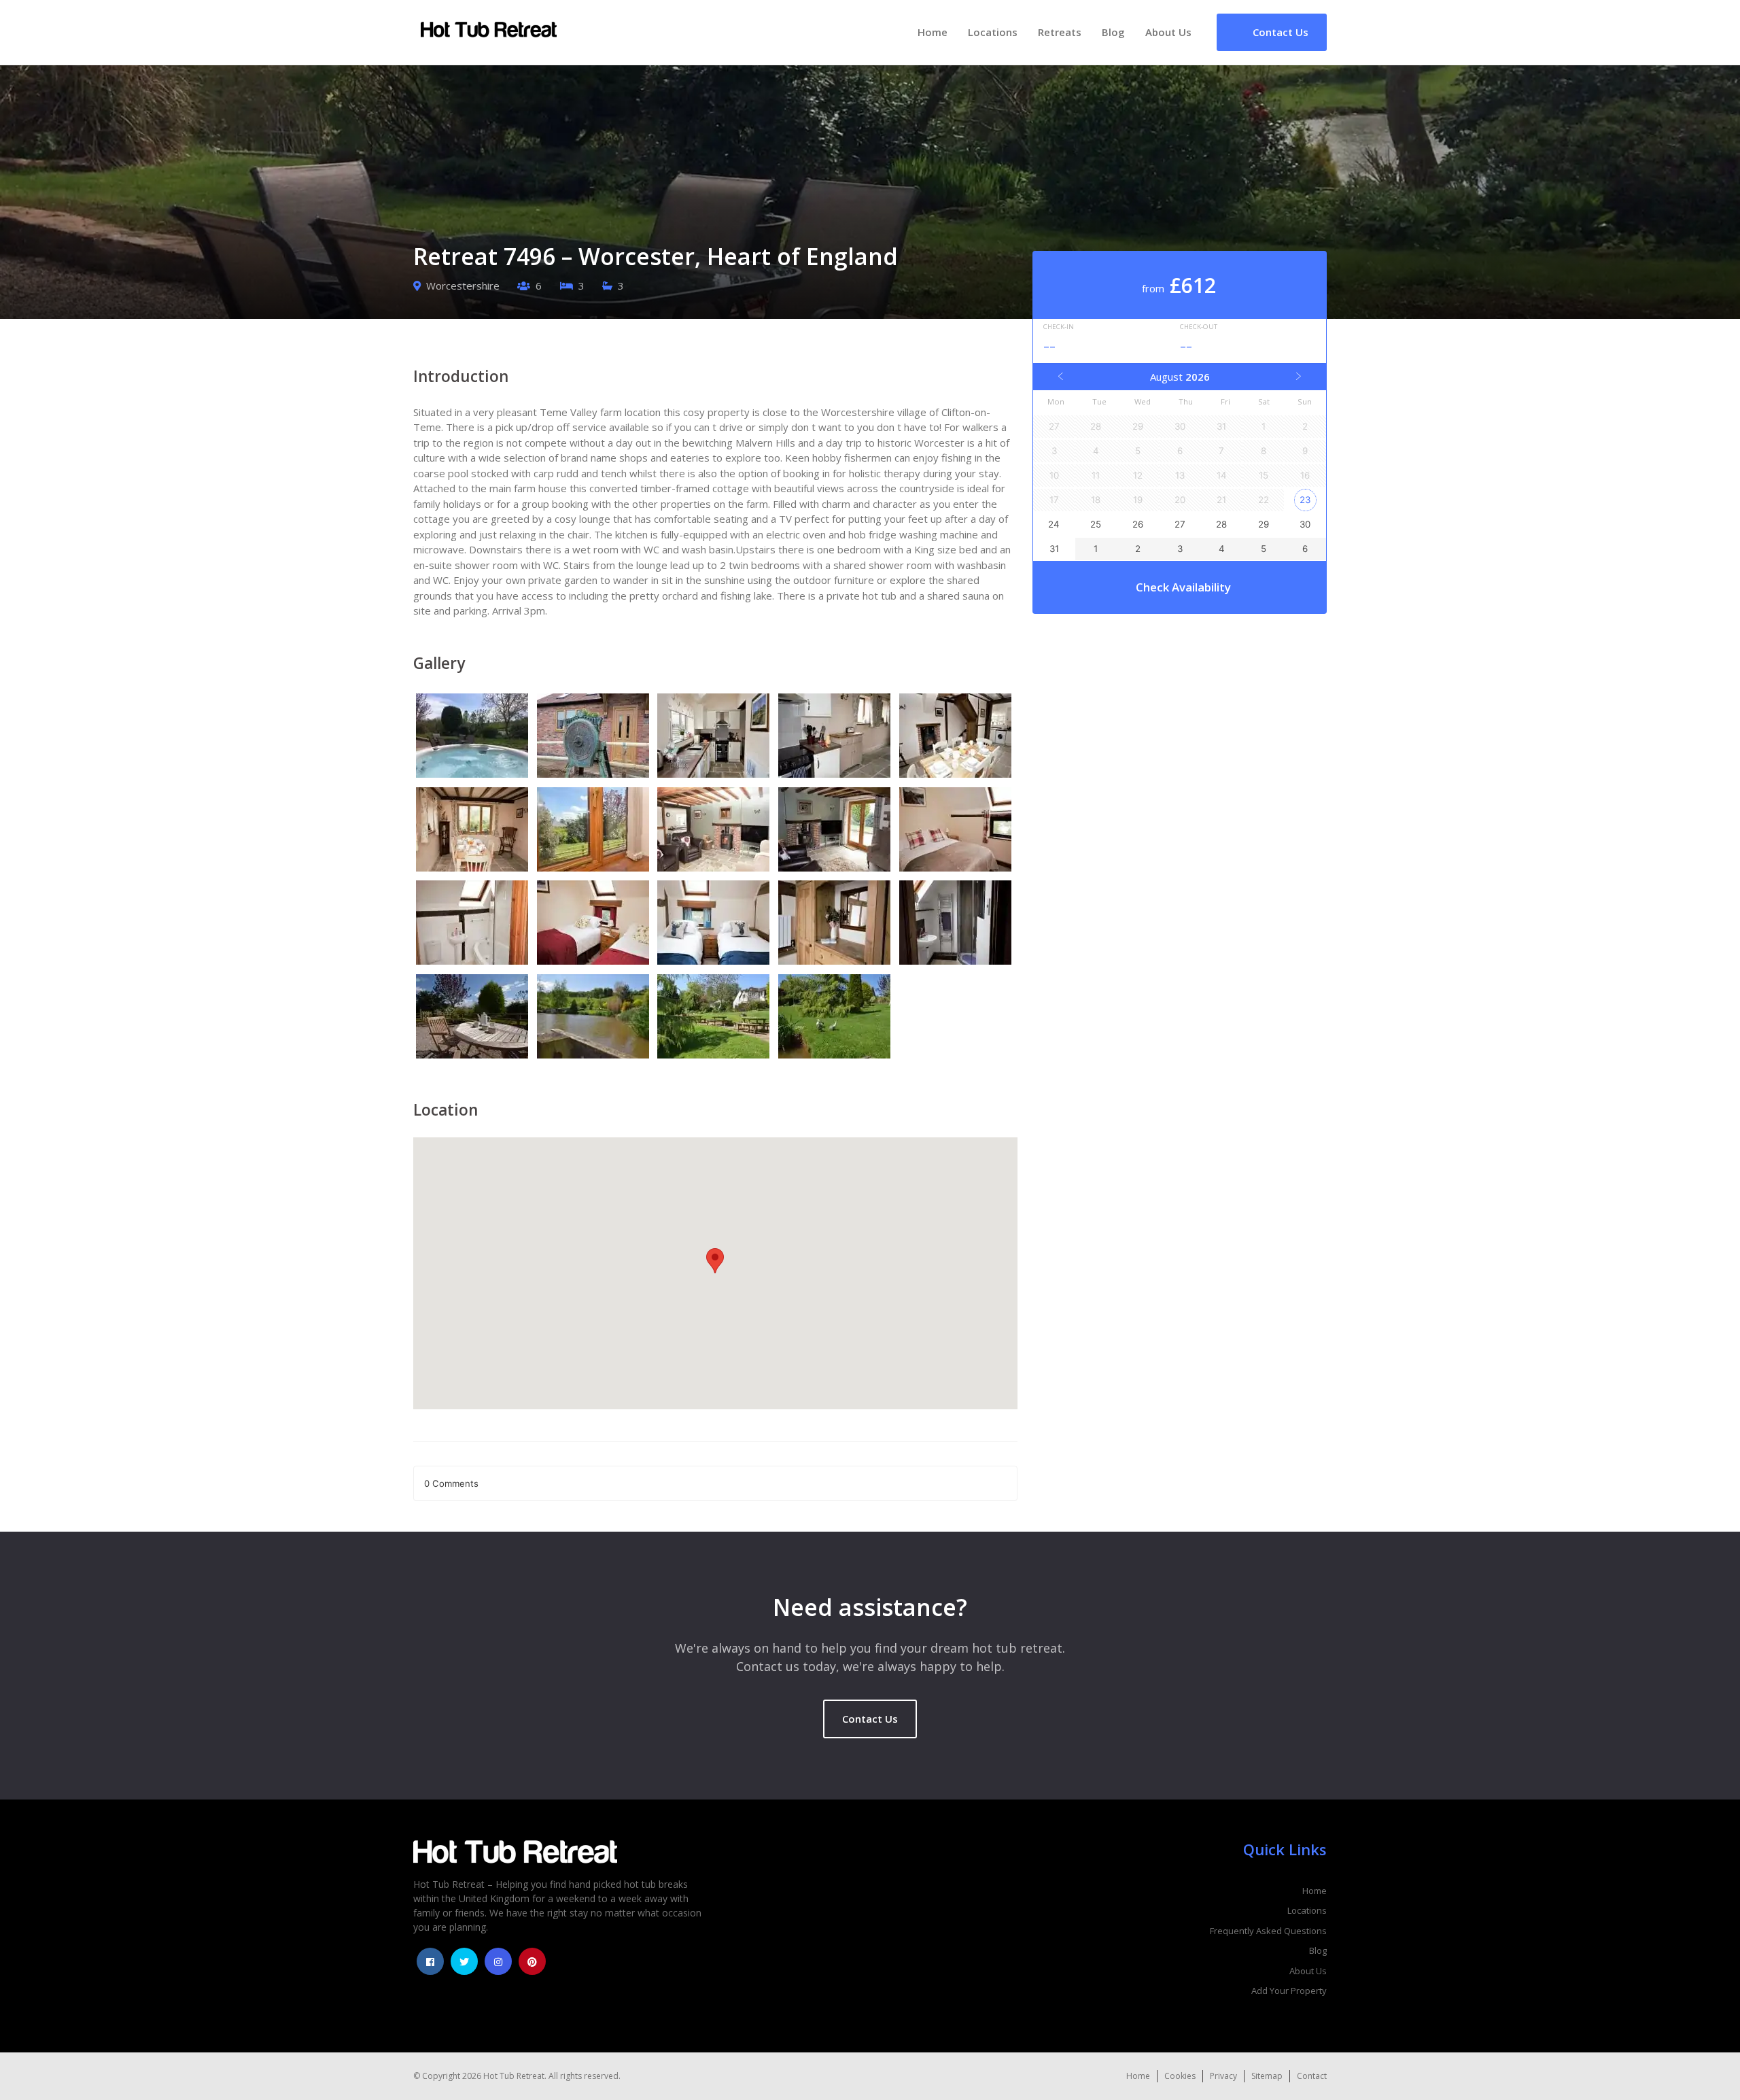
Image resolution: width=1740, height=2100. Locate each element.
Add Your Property (1289, 1991)
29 (1264, 524)
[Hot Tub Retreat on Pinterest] (532, 1961)
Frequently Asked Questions (1268, 1931)
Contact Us (870, 1719)
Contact (1312, 2076)
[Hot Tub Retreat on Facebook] (430, 1961)
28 (1221, 524)
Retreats (1060, 32)
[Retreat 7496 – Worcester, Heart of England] (474, 738)
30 (1305, 524)
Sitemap (1267, 2076)
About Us (1168, 32)
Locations (993, 32)
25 (1096, 524)
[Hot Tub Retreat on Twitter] (464, 1961)
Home (933, 32)
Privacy (1223, 2076)
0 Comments (451, 1483)
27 (1180, 524)
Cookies (1180, 2076)
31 (1054, 549)
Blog (1113, 32)
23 (1305, 500)
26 (1138, 524)
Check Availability (1183, 587)
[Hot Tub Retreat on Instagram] (498, 1961)
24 (1054, 524)
